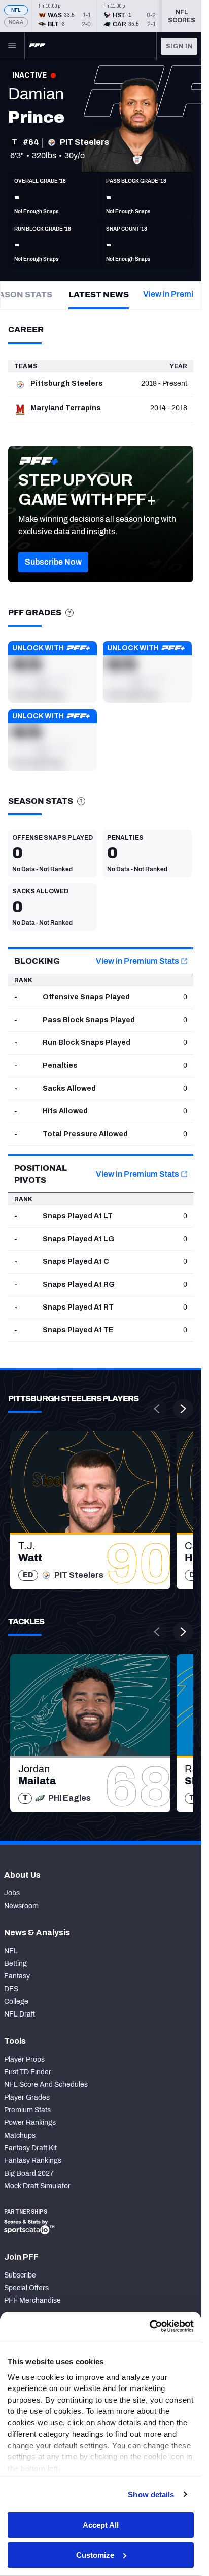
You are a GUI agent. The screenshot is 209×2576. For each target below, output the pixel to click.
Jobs (12, 1893)
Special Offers (26, 2288)
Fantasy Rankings (33, 2161)
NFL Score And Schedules (46, 2085)
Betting (15, 1964)
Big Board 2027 (29, 2173)
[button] (53, 562)
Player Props (24, 2059)
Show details (151, 2495)
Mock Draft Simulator (37, 2186)
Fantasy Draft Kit (30, 2148)
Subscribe (20, 2275)
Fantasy (17, 1976)
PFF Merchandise (32, 2301)
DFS (11, 1989)
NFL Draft (20, 2014)
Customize (95, 2555)
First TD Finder (28, 2072)
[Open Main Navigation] (12, 46)
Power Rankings (30, 2123)
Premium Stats (27, 2110)
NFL (16, 10)
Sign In (179, 46)
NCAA (16, 22)
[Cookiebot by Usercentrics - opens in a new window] (149, 2326)
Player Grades (27, 2097)
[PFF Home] (37, 46)
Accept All (101, 2525)
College (16, 2002)
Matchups (20, 2135)
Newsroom (21, 1906)
